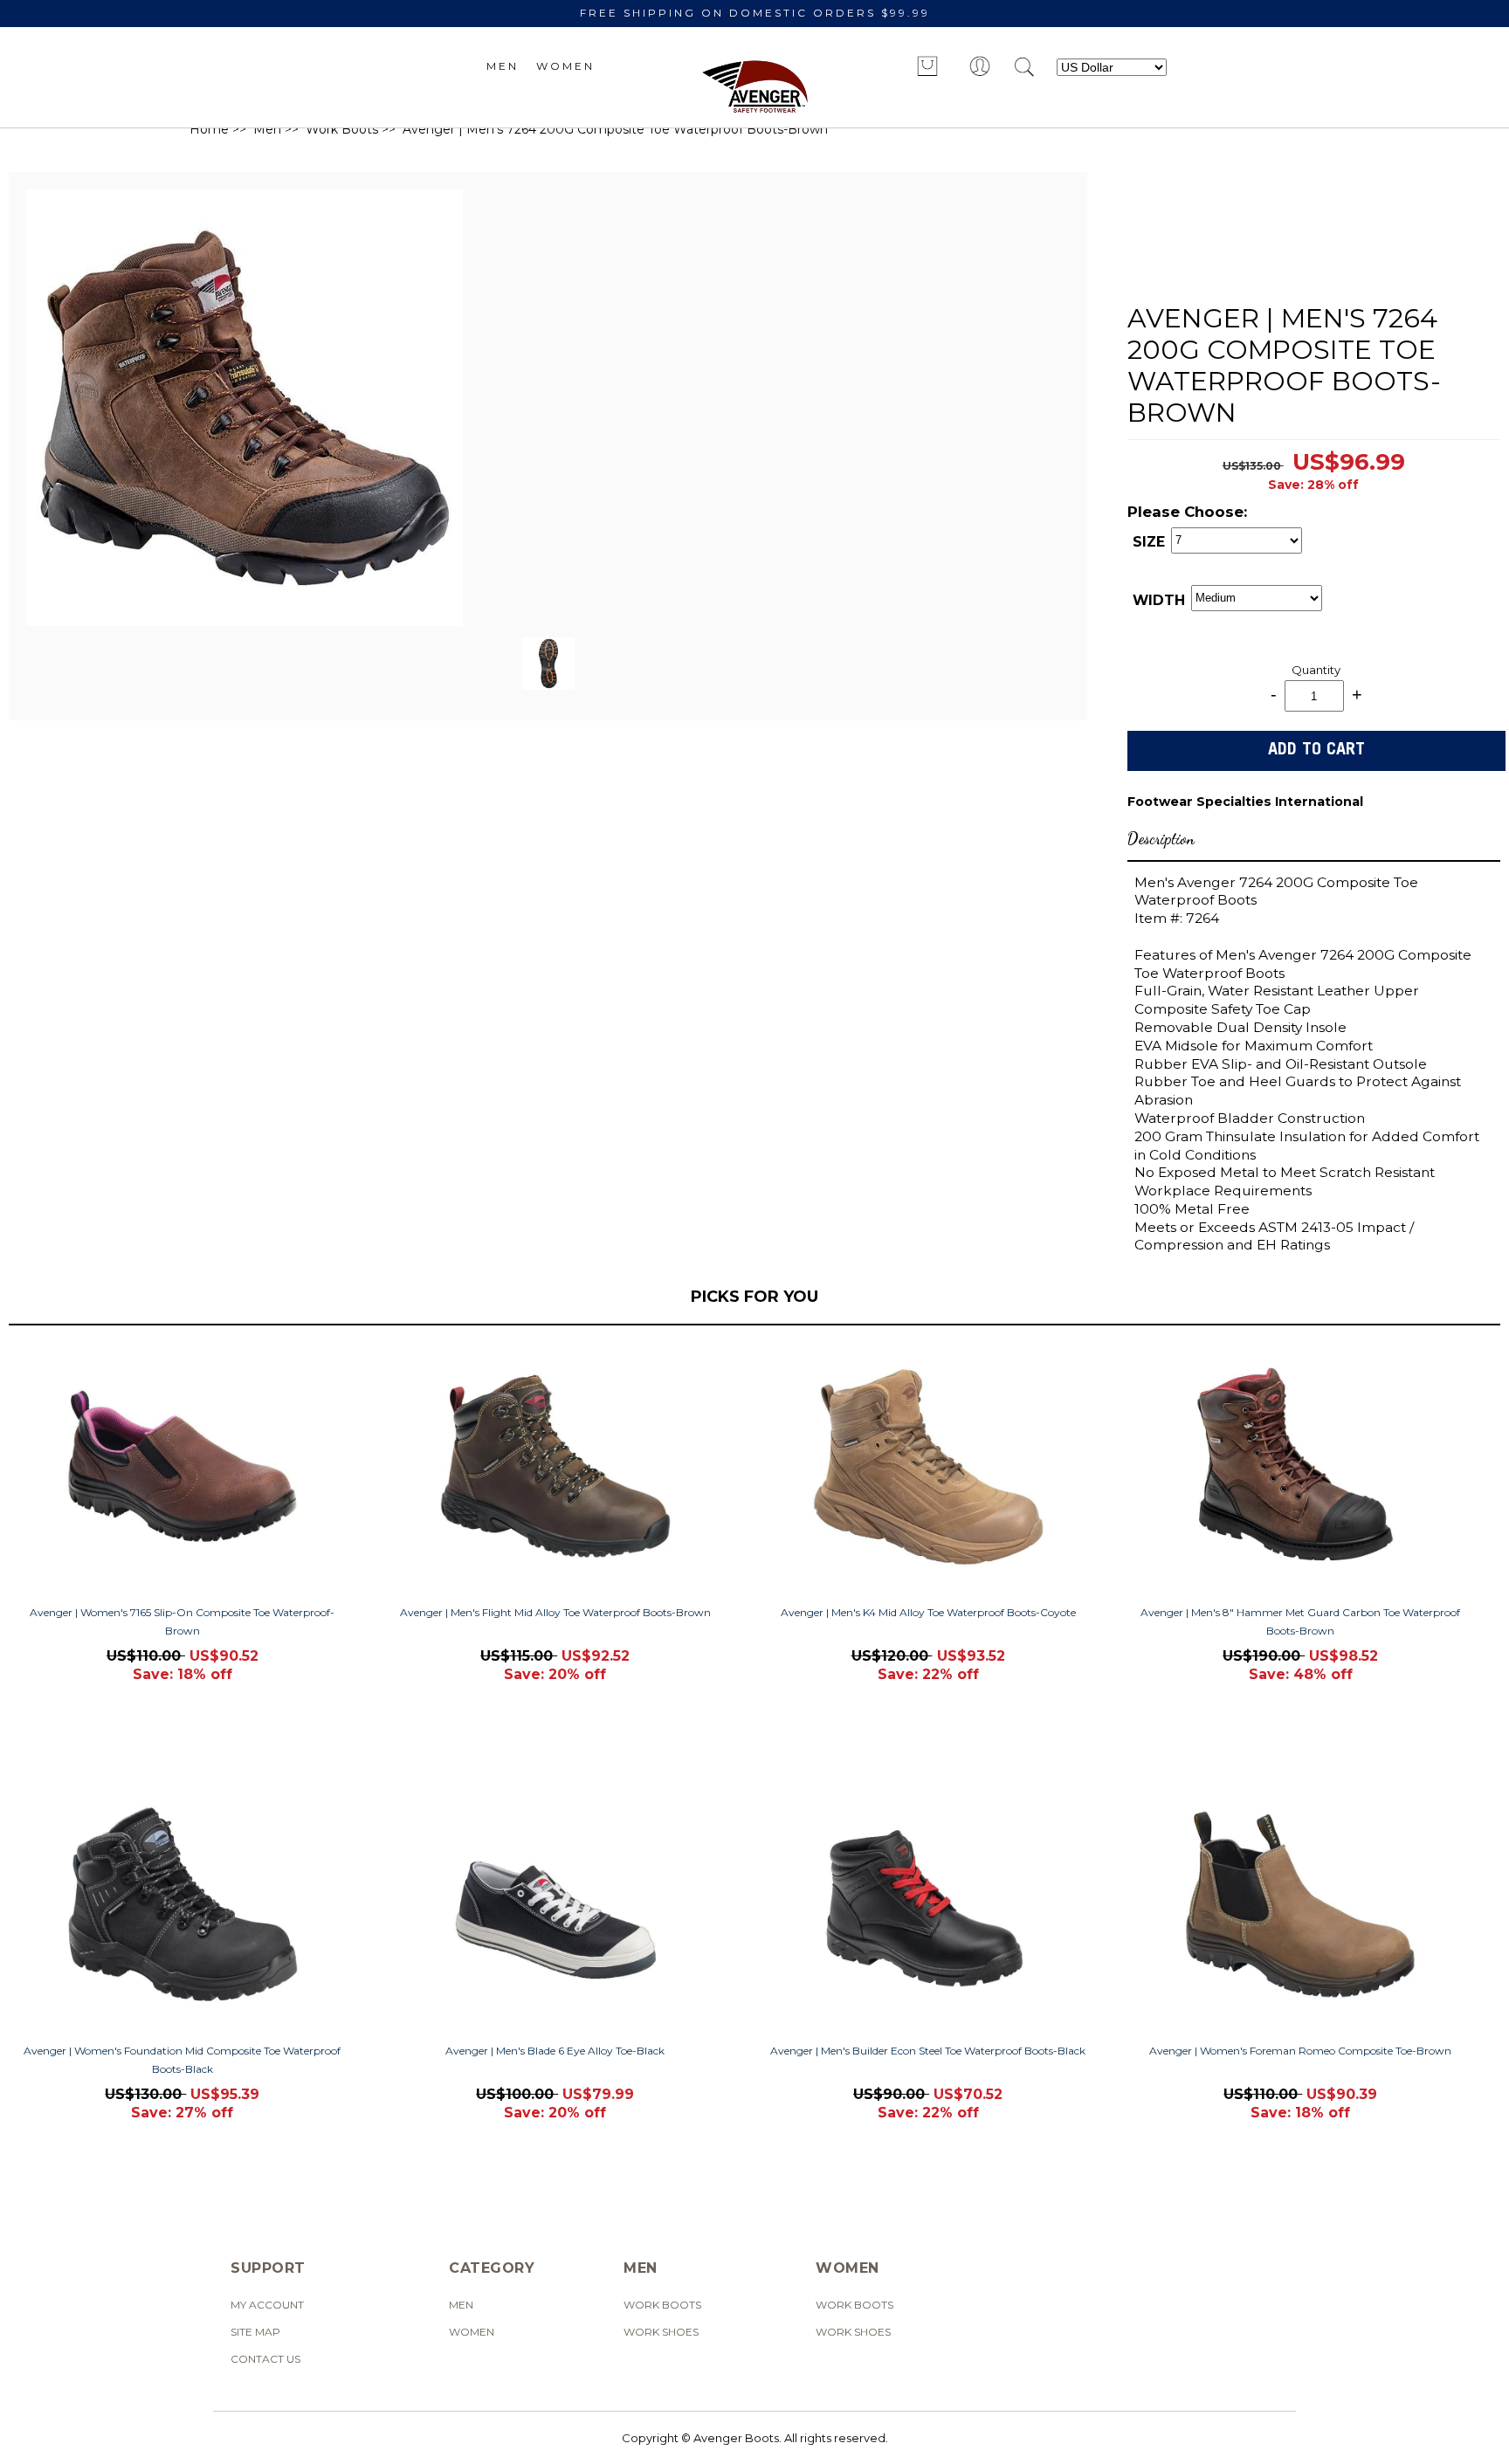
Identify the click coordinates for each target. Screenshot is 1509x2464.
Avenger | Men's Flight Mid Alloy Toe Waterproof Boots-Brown (555, 1612)
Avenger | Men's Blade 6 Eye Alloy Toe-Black (555, 2051)
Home (209, 129)
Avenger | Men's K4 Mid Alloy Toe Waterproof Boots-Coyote (928, 1612)
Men (503, 66)
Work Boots (342, 129)
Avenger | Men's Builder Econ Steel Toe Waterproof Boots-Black (928, 2051)
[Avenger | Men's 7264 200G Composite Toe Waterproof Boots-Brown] (245, 622)
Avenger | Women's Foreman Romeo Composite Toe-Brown (1300, 2051)
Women (565, 66)
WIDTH (1159, 600)
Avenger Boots (736, 2438)
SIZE (1149, 542)
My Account (267, 2305)
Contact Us (265, 2359)
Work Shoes (661, 2332)
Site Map (255, 2332)
